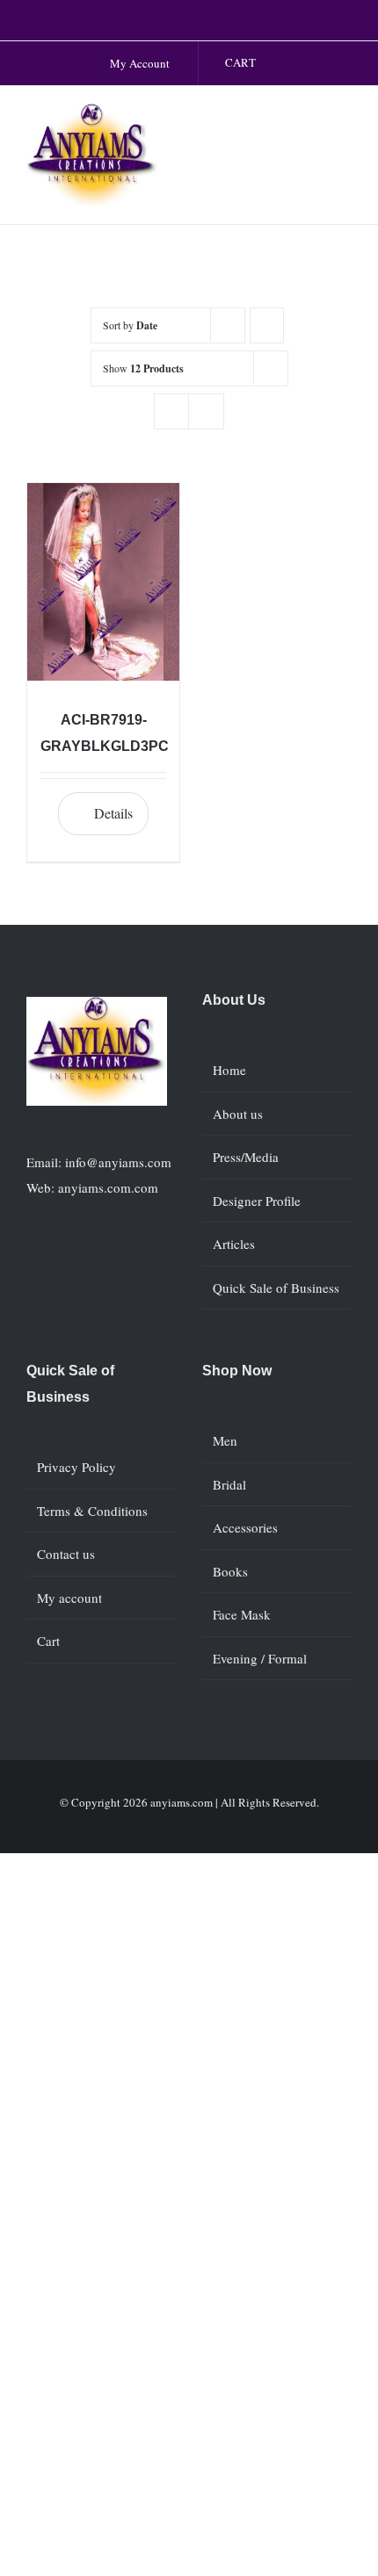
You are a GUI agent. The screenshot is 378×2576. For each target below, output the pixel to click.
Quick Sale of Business (276, 1288)
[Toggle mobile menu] (345, 122)
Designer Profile (257, 1201)
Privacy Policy (76, 1467)
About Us (234, 1000)
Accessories (245, 1527)
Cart (48, 1641)
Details (113, 813)
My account (69, 1598)
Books (230, 1571)
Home (229, 1070)
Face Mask (242, 1614)
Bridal (229, 1484)
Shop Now (237, 1371)
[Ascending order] (267, 325)
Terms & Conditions (92, 1511)
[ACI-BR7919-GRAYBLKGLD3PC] (103, 582)
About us (238, 1114)
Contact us (66, 1554)
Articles (234, 1244)
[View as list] (206, 411)
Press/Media (246, 1157)
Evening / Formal (260, 1658)
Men (225, 1440)
